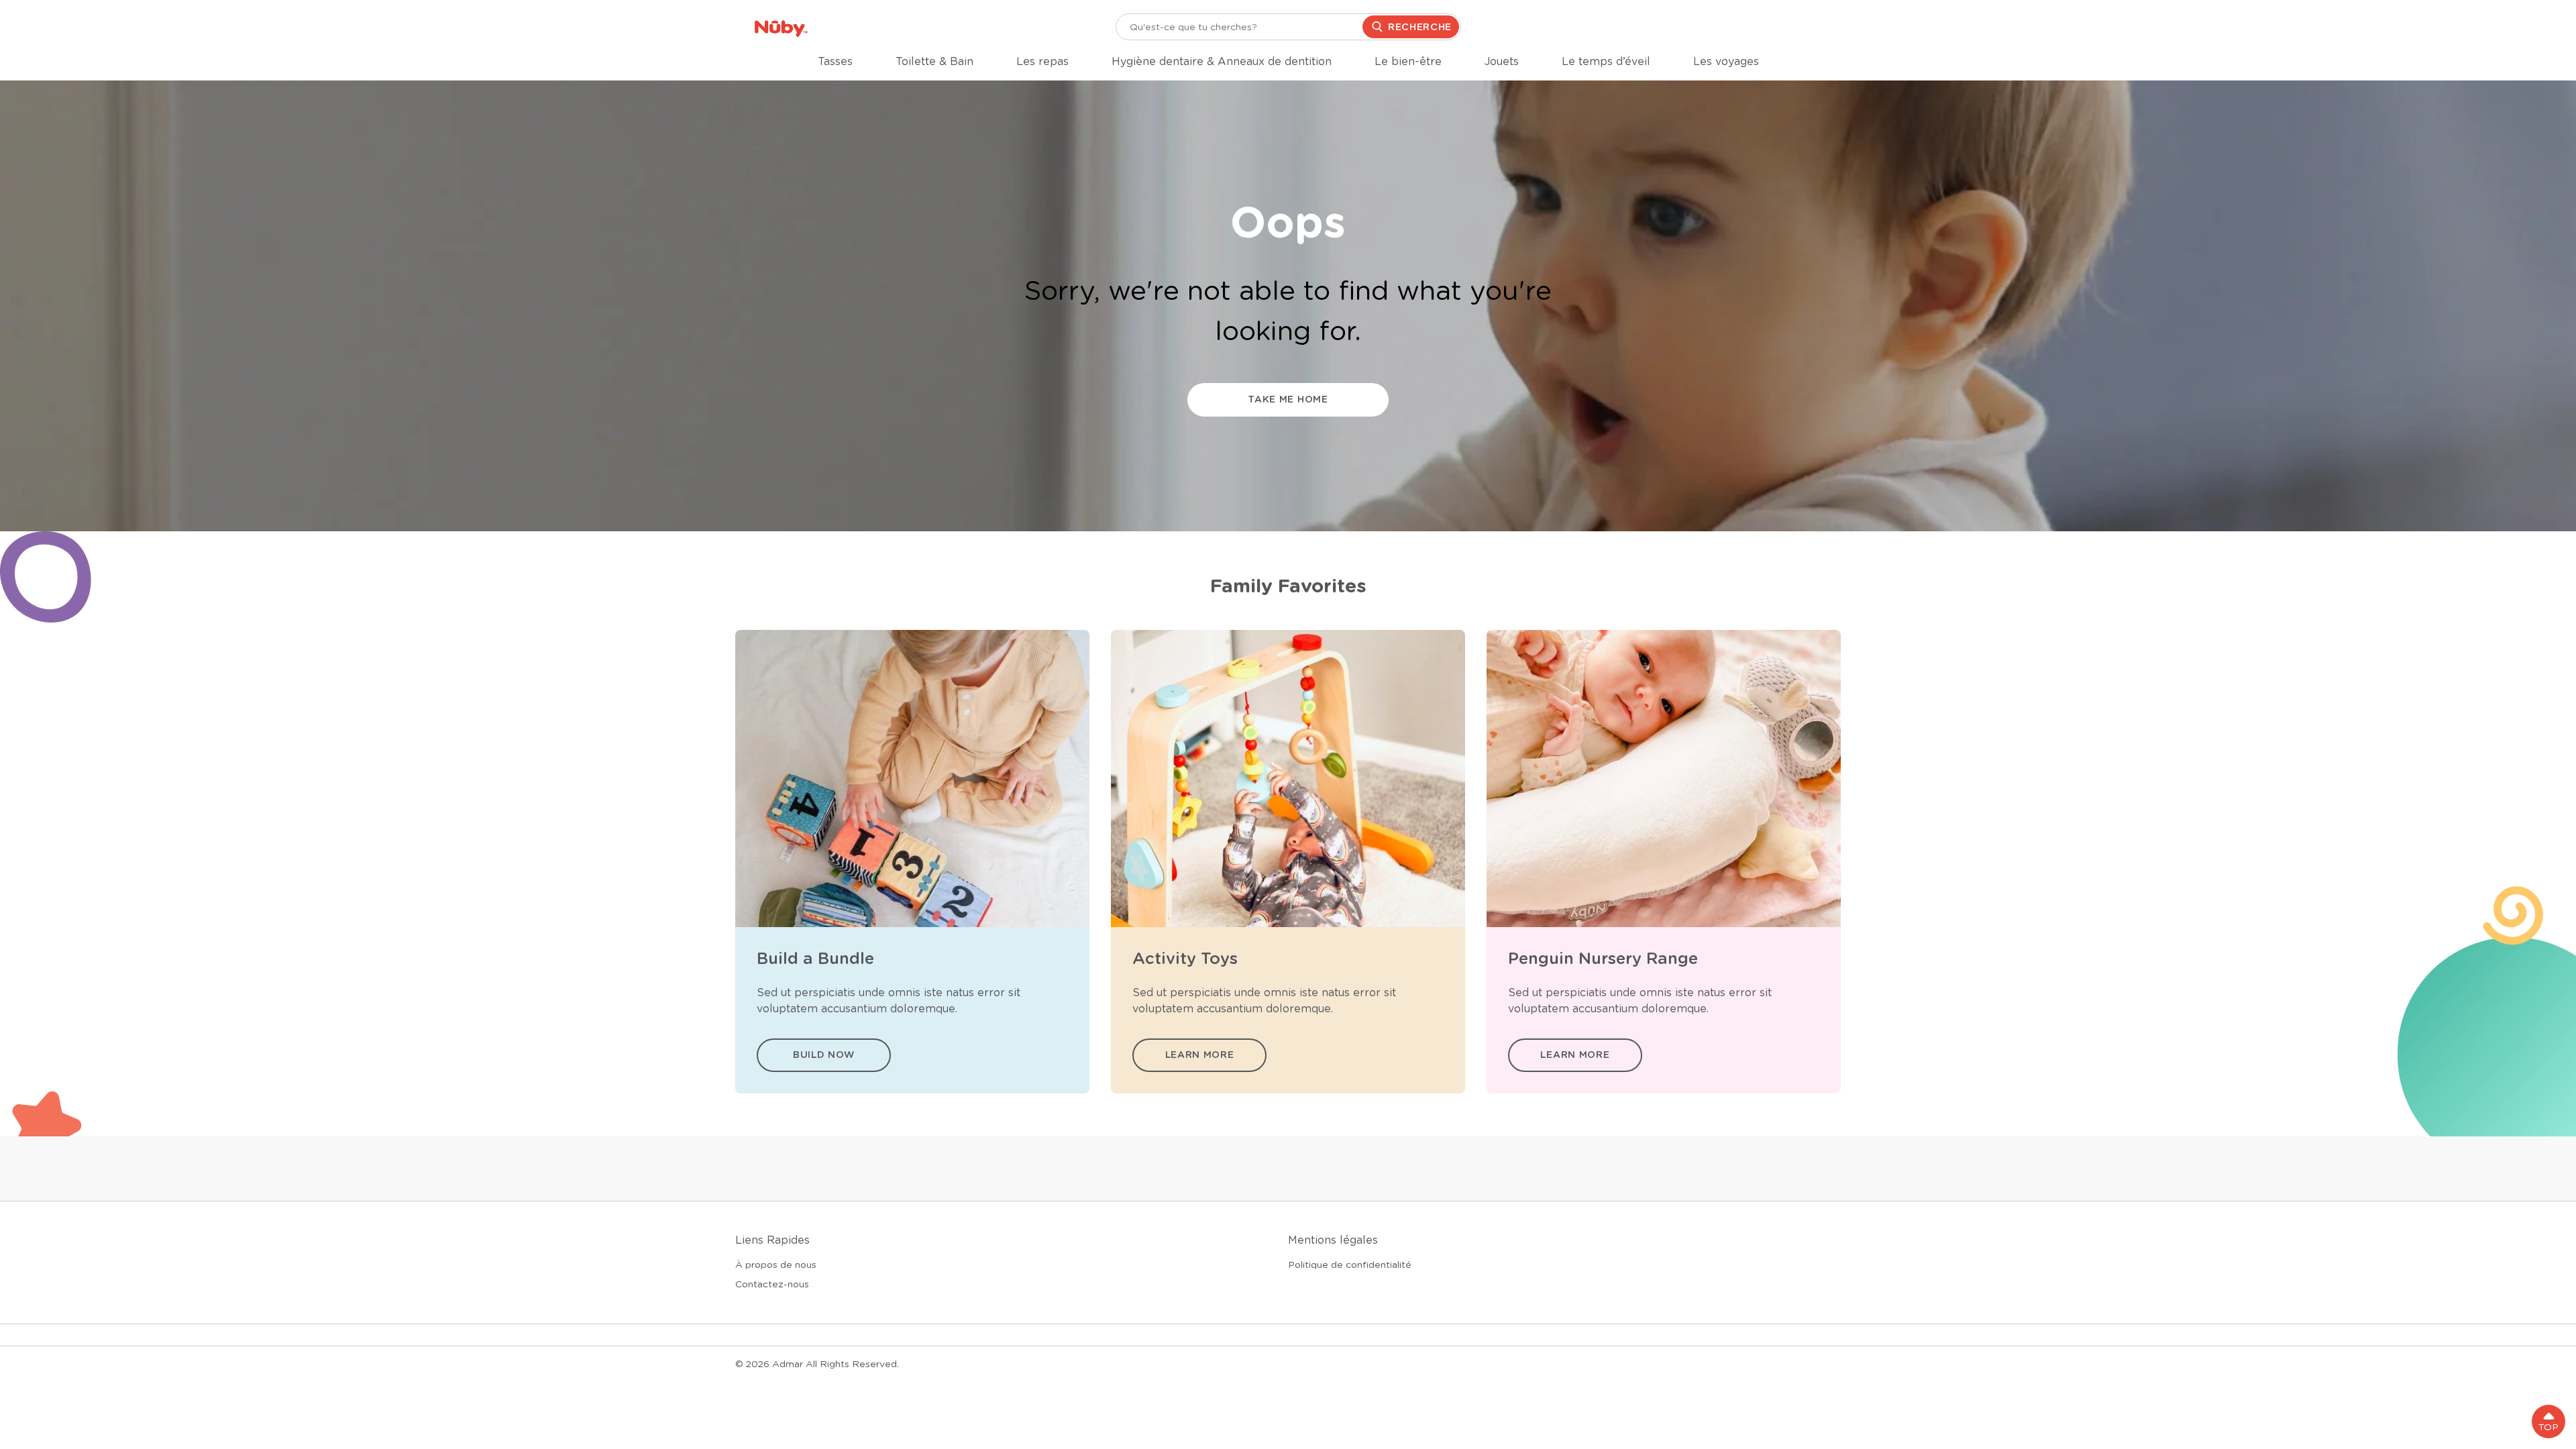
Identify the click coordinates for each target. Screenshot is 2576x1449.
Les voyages (1726, 62)
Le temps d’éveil (1606, 62)
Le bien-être (1408, 62)
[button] (2548, 1421)
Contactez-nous (772, 1284)
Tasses (835, 62)
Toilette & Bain (934, 62)
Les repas (1042, 62)
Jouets (1502, 62)
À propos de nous (776, 1265)
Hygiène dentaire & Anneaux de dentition (1222, 62)
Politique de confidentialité (1350, 1265)
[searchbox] (1288, 27)
